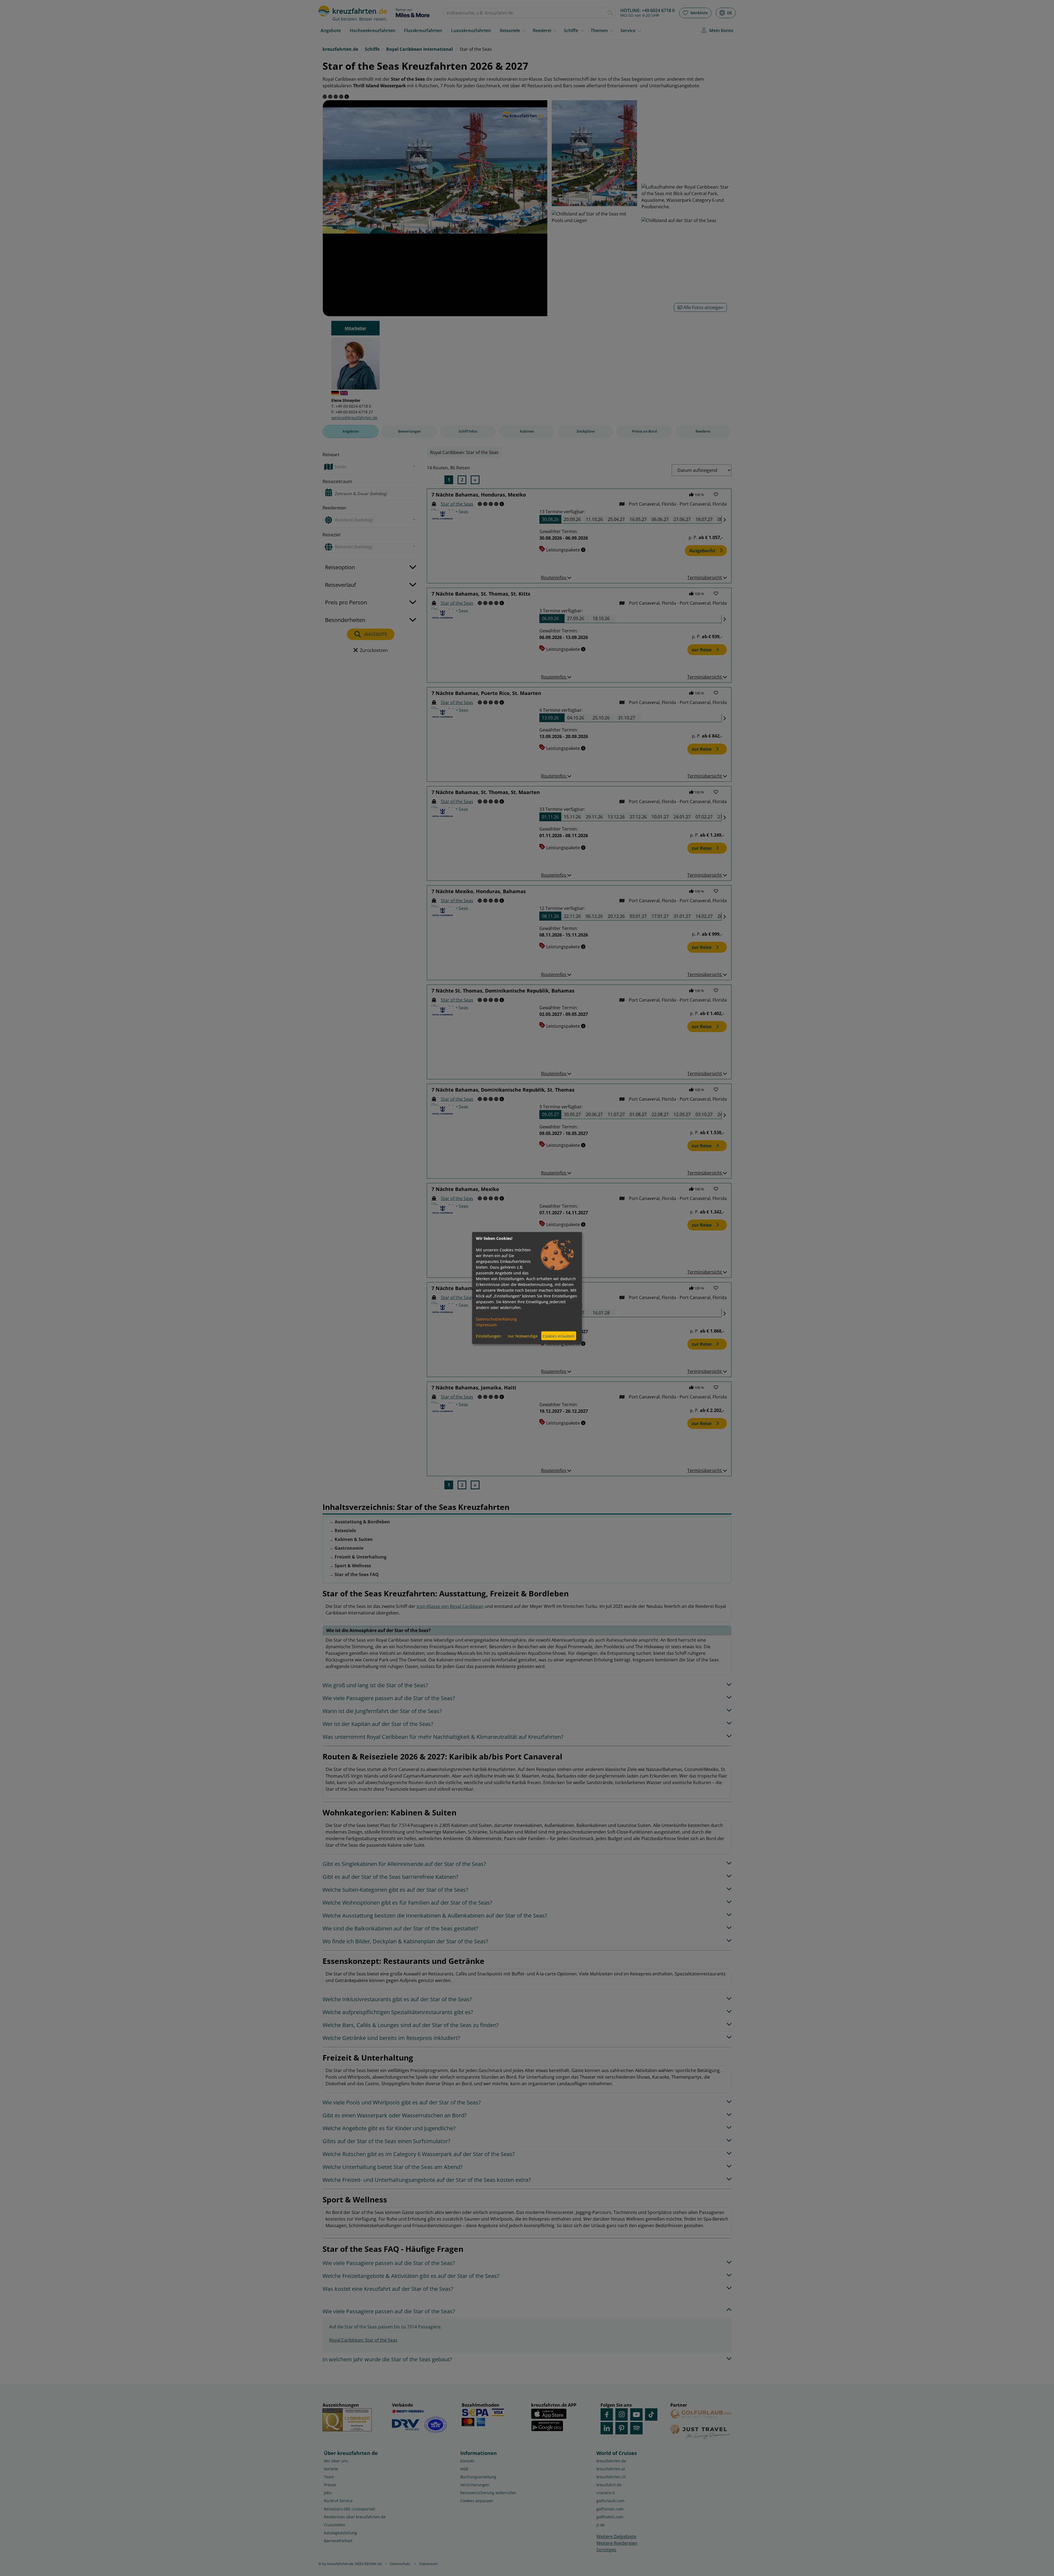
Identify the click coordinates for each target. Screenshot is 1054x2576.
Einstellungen (489, 1336)
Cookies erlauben (559, 1336)
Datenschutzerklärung (496, 1319)
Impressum (486, 1325)
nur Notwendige (523, 1336)
